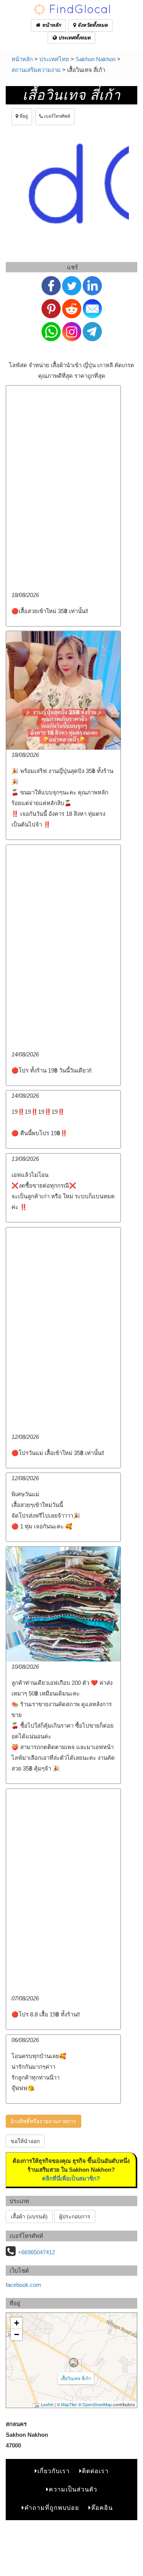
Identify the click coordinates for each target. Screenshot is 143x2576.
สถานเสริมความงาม (36, 70)
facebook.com (23, 2285)
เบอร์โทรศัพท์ (56, 116)
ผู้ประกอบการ (75, 2216)
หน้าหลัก (51, 25)
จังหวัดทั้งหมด (92, 25)
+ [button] (17, 2323)
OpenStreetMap (97, 2404)
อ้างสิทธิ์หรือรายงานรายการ (43, 2121)
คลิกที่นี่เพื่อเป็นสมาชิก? (71, 2178)
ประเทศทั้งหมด (74, 38)
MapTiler (69, 2404)
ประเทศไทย (54, 59)
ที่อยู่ (23, 116)
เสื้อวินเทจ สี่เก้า (76, 2378)
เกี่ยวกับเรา (54, 2471)
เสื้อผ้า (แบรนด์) (29, 2216)
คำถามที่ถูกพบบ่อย (52, 2508)
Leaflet (47, 2404)
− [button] (17, 2334)
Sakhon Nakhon (96, 59)
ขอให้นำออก (25, 2141)
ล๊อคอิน (102, 2508)
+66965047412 (36, 2252)
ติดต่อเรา (95, 2471)
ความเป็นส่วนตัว (73, 2489)
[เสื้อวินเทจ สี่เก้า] (74, 2363)
